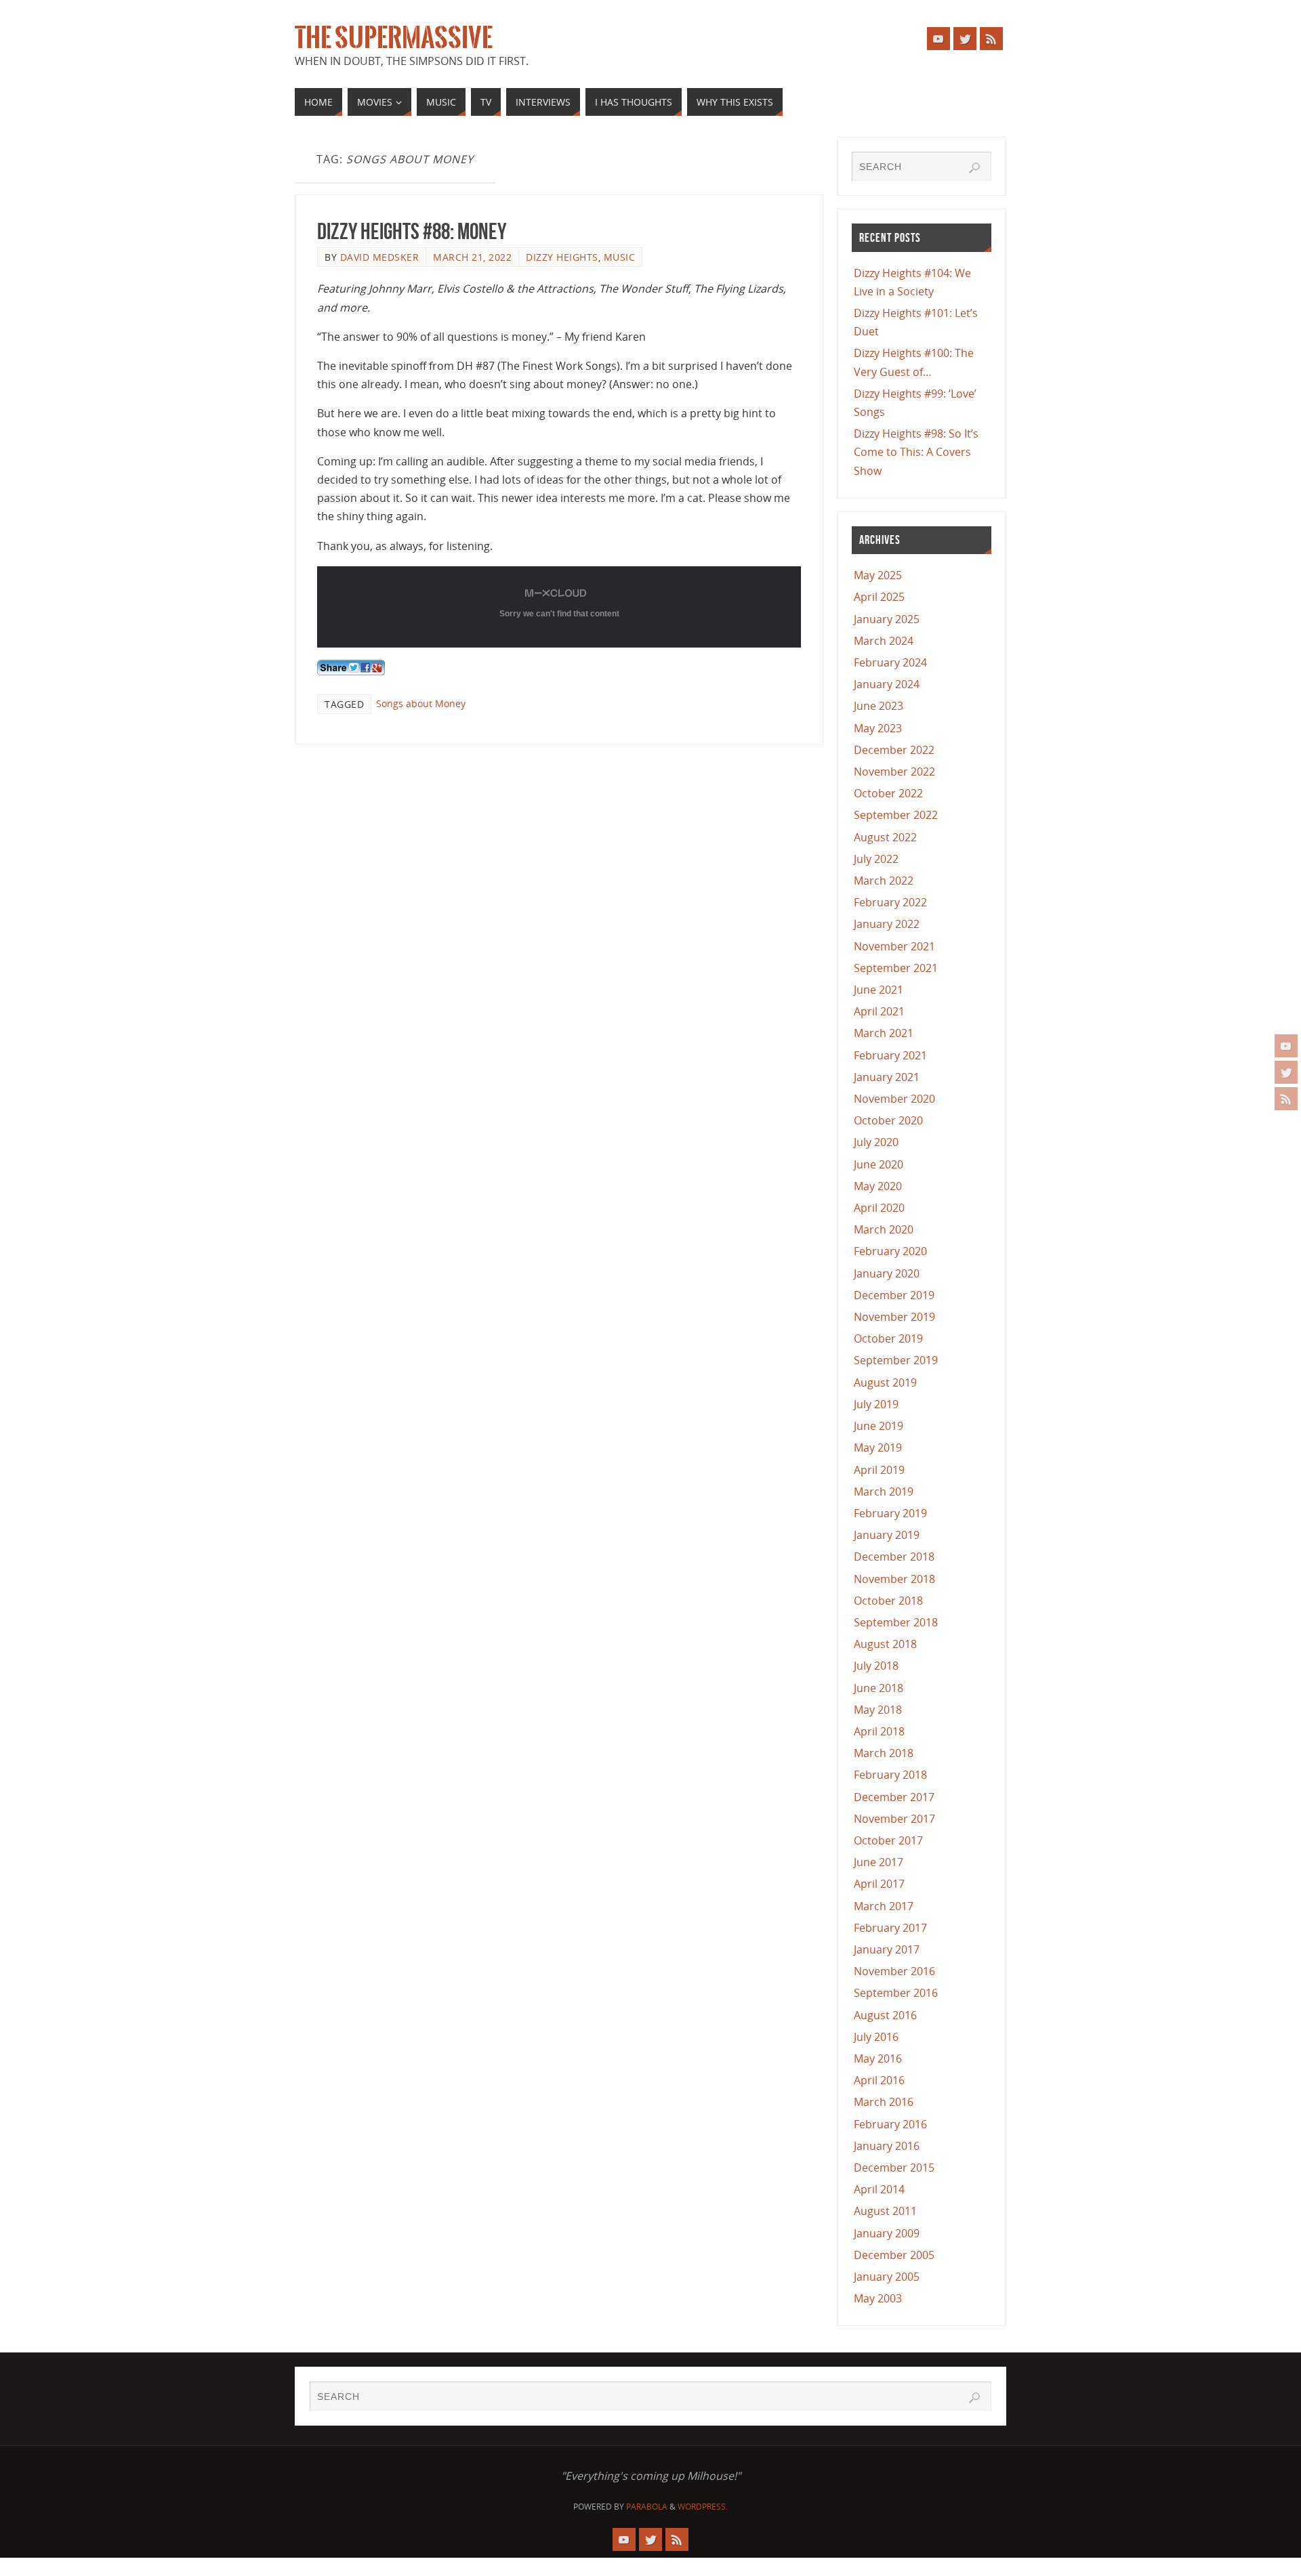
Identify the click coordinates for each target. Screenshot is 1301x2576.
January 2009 (887, 2233)
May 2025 (878, 575)
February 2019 (890, 1513)
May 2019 (878, 1448)
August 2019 (885, 1382)
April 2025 (879, 597)
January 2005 (887, 2277)
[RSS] (1286, 1099)
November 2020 (894, 1099)
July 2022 (876, 859)
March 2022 (884, 881)
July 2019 (876, 1404)
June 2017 (879, 1862)
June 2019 (879, 1426)
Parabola (647, 2507)
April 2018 (879, 1731)
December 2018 (894, 1557)
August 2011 (885, 2211)
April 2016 (879, 2080)
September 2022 (896, 815)
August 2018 (885, 1644)
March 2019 (884, 1492)
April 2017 (879, 1884)
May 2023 (878, 728)
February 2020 (890, 1251)
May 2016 (878, 2058)
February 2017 (890, 1928)
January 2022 (887, 924)
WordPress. (703, 2507)
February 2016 (890, 2124)
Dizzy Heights (562, 257)
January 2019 (887, 1535)
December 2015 (894, 2168)
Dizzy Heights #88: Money (412, 231)
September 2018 (896, 1622)
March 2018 (884, 1753)
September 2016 (896, 1993)
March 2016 (884, 2102)
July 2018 (876, 1666)
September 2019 (896, 1360)
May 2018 (878, 1710)
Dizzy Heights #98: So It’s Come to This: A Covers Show (916, 452)
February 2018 (890, 1775)
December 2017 (894, 1797)
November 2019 (894, 1317)
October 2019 (888, 1338)
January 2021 (887, 1077)
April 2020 (879, 1208)
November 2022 (894, 772)
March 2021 (884, 1033)
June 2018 (879, 1688)
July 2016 (876, 2037)
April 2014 (879, 2189)
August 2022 (885, 837)
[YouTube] (1286, 1046)
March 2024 (884, 641)
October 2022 (888, 793)
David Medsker (380, 257)
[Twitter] (1286, 1072)
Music (620, 257)
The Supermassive (394, 38)
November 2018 (894, 1579)
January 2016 (887, 2146)
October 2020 (888, 1120)
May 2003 (878, 2298)
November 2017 (894, 1819)
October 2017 (888, 1840)
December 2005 (894, 2255)
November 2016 (894, 1971)
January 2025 (887, 619)
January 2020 (887, 1273)
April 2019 (879, 1470)
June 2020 (879, 1164)
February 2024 (890, 662)
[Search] (974, 168)
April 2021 (879, 1011)
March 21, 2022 (472, 257)
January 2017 (887, 1949)
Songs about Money (421, 703)
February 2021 (890, 1055)
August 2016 (885, 2015)
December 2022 (894, 750)
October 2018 (888, 1601)
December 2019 (894, 1295)
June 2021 (879, 990)
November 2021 (894, 946)
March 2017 (884, 1906)
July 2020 (876, 1142)
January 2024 (887, 684)
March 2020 (884, 1229)
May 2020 (878, 1186)
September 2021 (896, 968)
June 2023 (879, 706)
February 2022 (890, 902)
